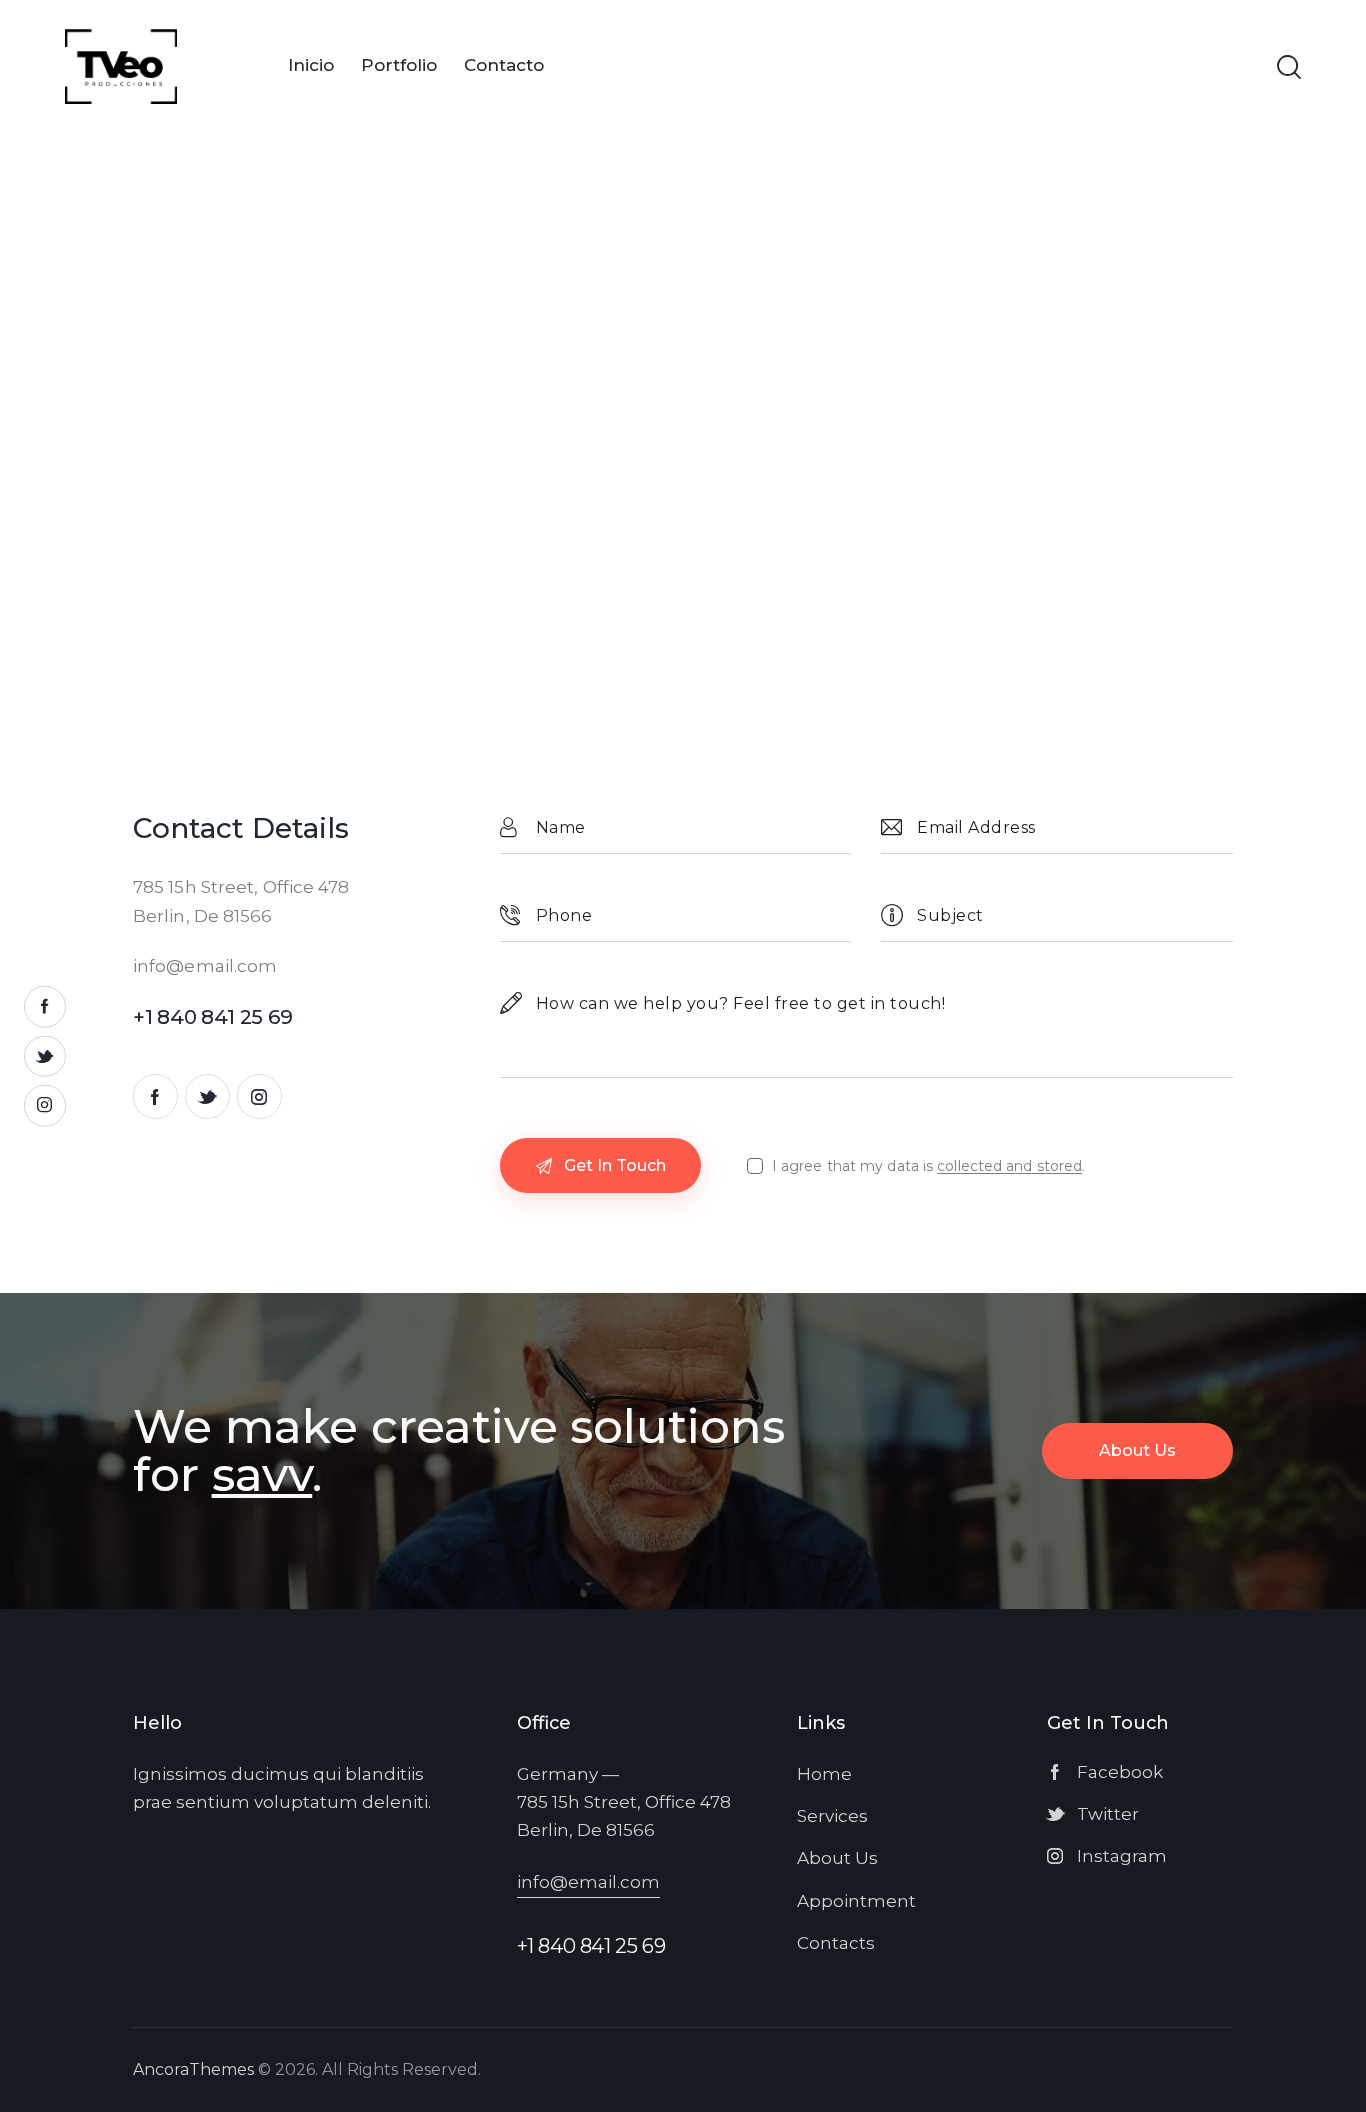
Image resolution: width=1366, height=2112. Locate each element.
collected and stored (1009, 1166)
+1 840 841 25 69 (591, 1946)
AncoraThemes (193, 2069)
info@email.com (205, 966)
